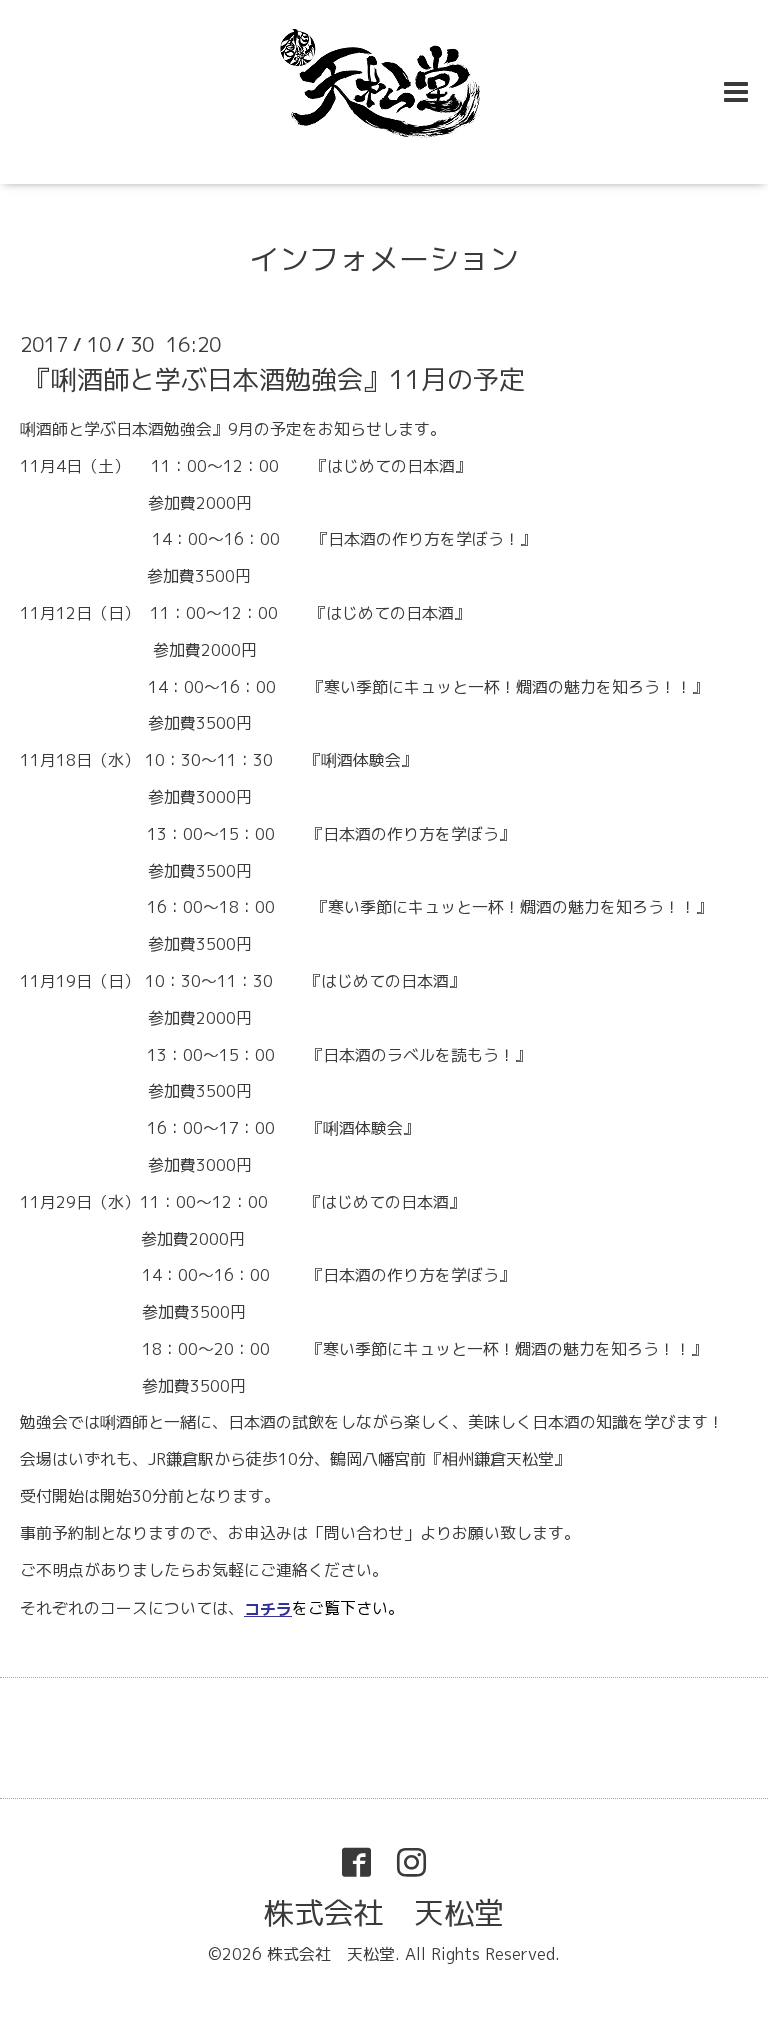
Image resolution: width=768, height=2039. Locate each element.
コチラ (268, 1609)
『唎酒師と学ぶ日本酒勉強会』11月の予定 (275, 379)
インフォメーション (384, 259)
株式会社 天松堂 (384, 1913)
